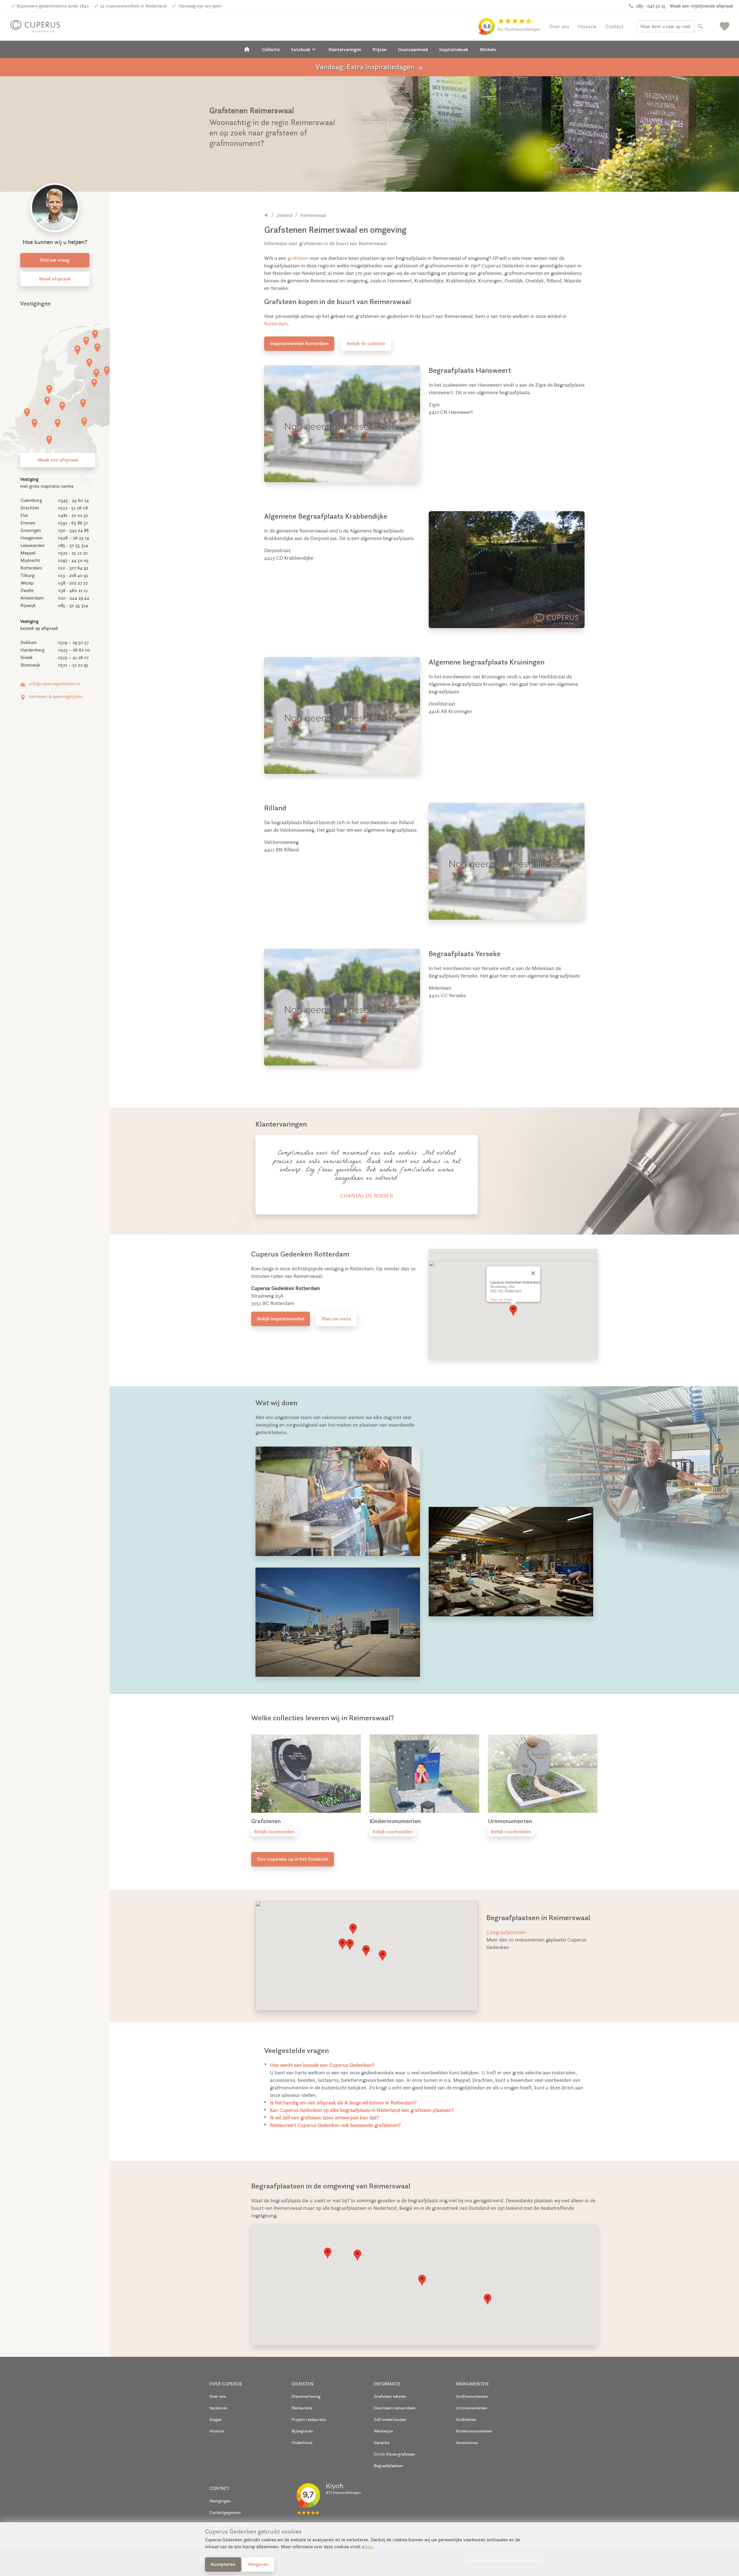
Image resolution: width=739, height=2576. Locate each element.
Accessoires (467, 2442)
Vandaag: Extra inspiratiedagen (370, 67)
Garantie (382, 2442)
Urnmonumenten (472, 2408)
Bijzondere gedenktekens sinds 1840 (53, 6)
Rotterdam (276, 324)
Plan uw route (336, 1319)
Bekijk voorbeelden (274, 1832)
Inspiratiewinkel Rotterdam (299, 343)
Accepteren (223, 2564)
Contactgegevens (225, 2512)
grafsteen (298, 258)
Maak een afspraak (58, 460)
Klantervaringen (345, 49)
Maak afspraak (55, 279)
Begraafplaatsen (389, 2466)
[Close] (533, 1273)
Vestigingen (220, 2501)
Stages (215, 2419)
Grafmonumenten (472, 2396)
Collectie (271, 49)
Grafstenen (466, 2419)
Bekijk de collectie (366, 343)
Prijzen (380, 49)
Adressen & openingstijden (56, 696)
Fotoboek (304, 49)
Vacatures (218, 2408)
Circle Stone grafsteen (394, 2454)
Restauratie (302, 2408)
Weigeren (258, 2564)
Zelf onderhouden (390, 2419)
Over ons (559, 26)
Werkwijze (383, 2431)
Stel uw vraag (55, 260)
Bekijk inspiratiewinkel (281, 1319)
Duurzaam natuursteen (395, 2408)
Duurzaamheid (413, 49)
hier (369, 2547)
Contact (614, 26)
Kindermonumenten (474, 2431)
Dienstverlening (306, 2396)
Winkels (488, 49)
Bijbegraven (302, 2431)
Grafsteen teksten (390, 2396)
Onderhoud (302, 2442)
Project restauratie (309, 2419)
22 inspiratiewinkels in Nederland (133, 6)
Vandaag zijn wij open (200, 6)
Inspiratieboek (454, 49)
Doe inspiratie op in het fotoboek (293, 1859)
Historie (587, 26)
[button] (513, 1310)
